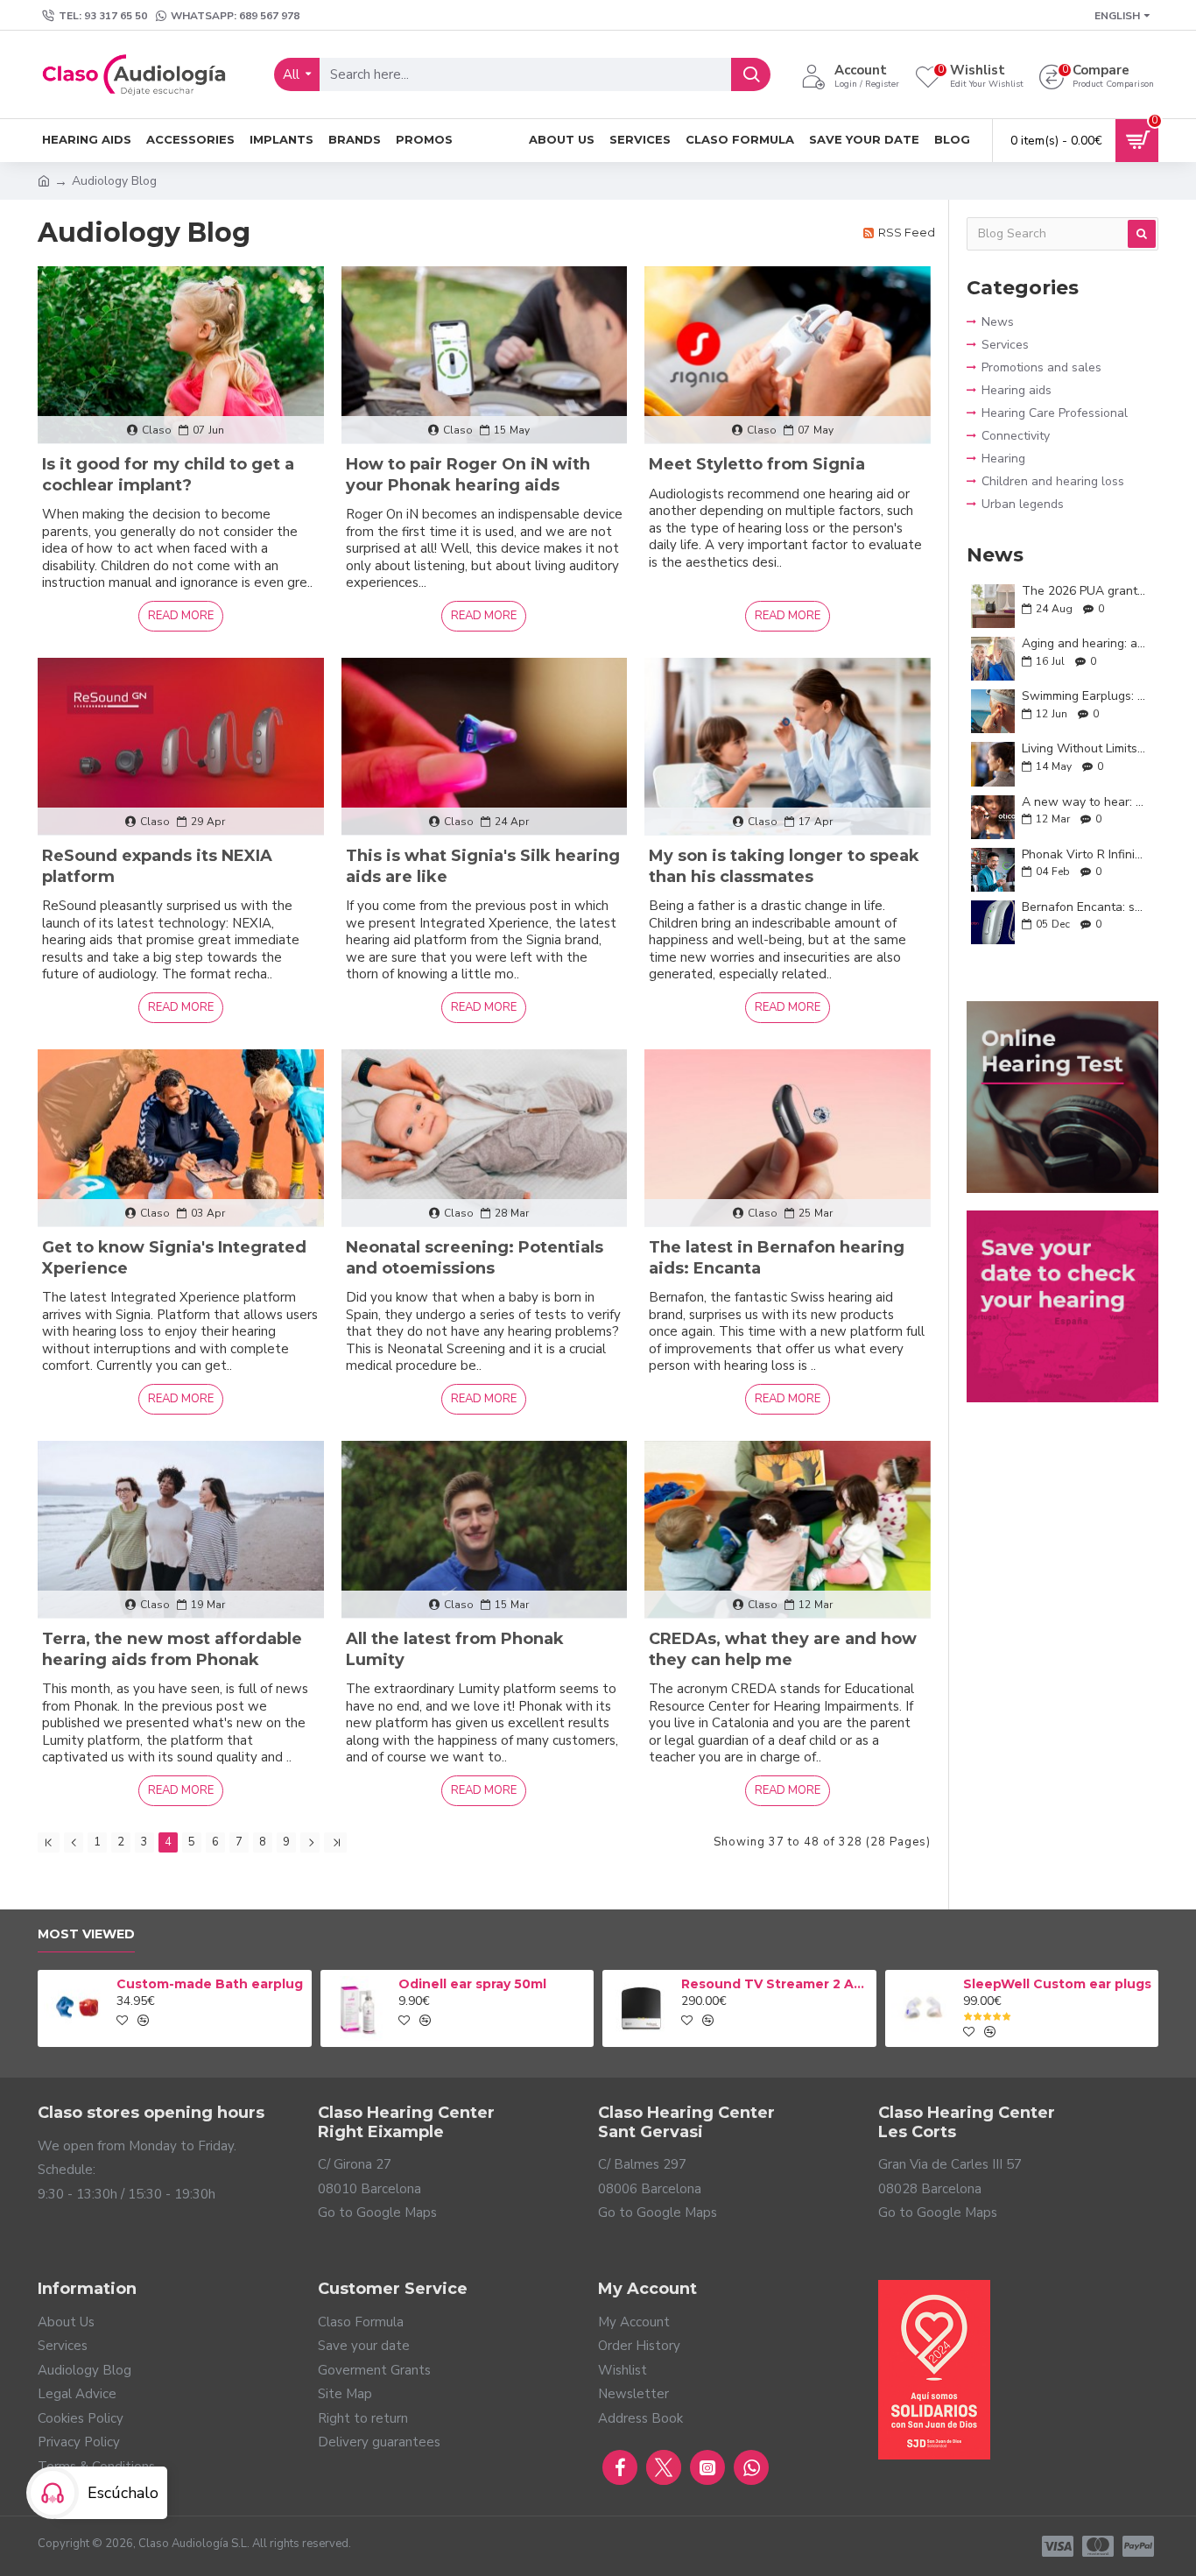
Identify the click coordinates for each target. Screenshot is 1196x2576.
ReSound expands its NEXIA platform (157, 866)
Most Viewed (86, 1934)
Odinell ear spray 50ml (472, 1984)
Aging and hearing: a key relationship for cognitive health (1084, 643)
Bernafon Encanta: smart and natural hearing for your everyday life (1084, 907)
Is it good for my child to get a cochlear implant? (168, 474)
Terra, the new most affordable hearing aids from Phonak (172, 1649)
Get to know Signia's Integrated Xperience (174, 1257)
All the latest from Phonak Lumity (455, 1649)
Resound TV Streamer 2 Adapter (776, 1984)
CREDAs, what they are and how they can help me (783, 1649)
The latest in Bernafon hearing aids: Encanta (777, 1257)
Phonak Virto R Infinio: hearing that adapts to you (1084, 854)
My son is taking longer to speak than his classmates (784, 866)
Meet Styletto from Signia (757, 464)
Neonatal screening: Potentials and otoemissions (475, 1257)
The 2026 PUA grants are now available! (1084, 591)
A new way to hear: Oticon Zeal (1084, 802)
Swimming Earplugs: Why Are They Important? (1084, 696)
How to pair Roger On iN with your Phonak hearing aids (468, 474)
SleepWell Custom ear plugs (1057, 1984)
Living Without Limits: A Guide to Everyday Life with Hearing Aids (1084, 748)
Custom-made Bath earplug (210, 1984)
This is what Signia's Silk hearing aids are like (483, 866)
